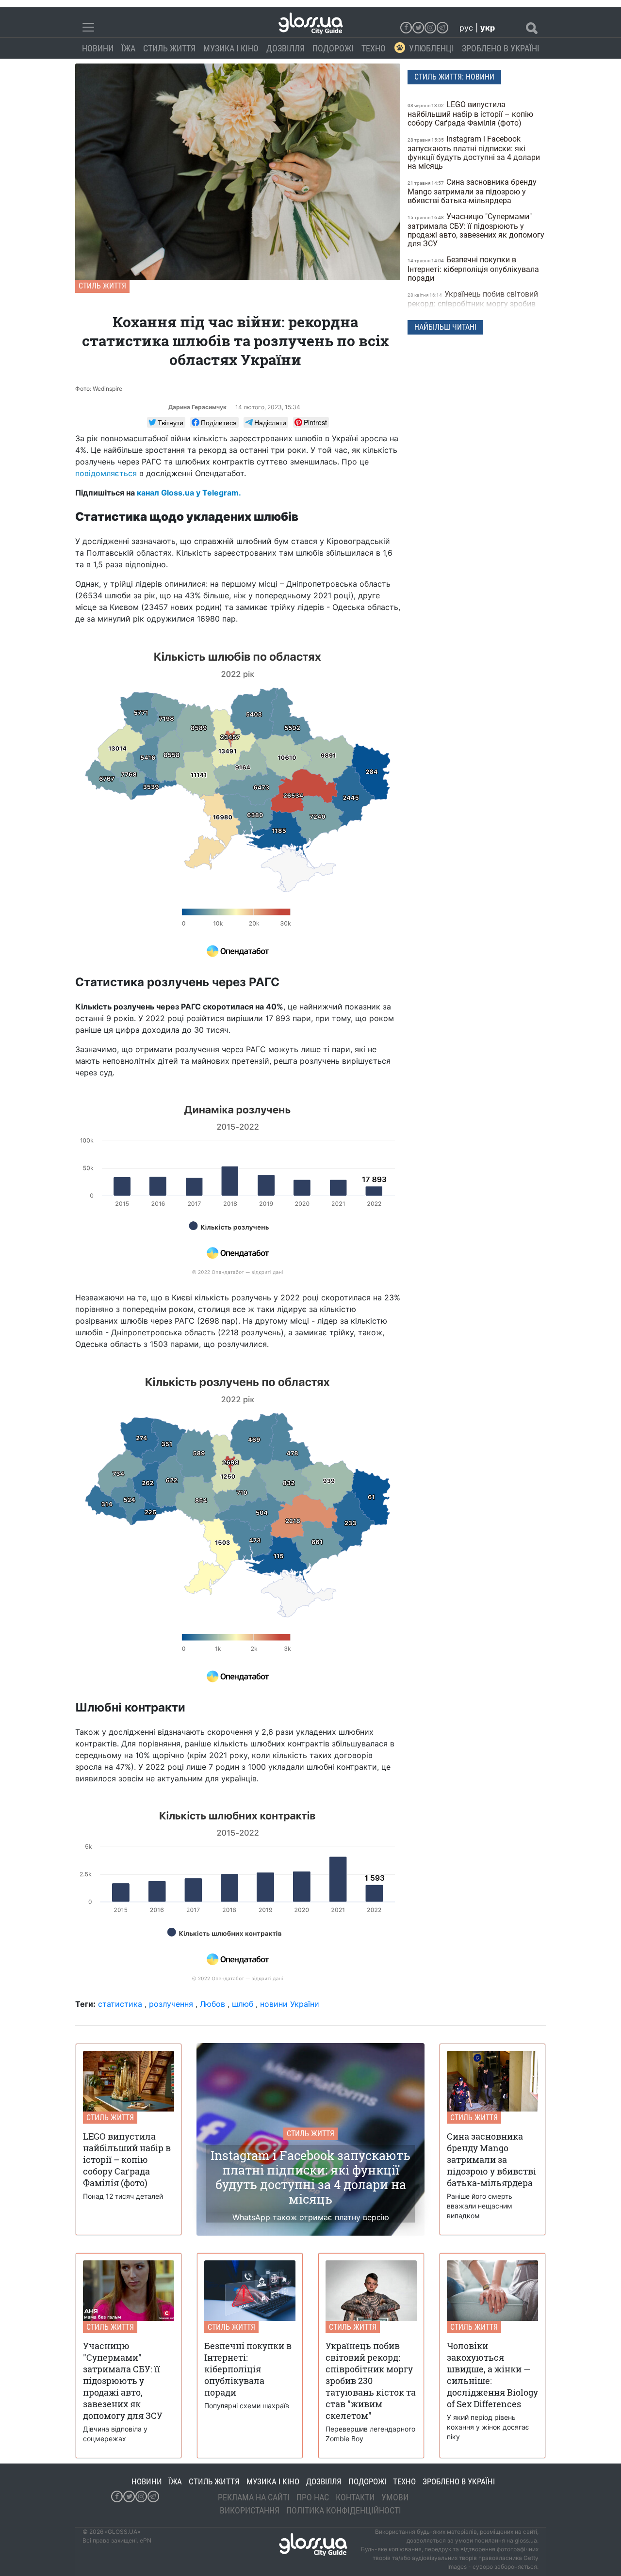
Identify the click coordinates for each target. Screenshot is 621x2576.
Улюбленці (432, 48)
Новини (98, 48)
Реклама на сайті (254, 2497)
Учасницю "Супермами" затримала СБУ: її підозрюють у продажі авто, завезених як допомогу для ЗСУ (476, 230)
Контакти (355, 2497)
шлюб (243, 2004)
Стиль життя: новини (454, 77)
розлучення (171, 2004)
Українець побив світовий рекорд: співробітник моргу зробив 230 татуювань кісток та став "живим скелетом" (476, 308)
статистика (120, 2004)
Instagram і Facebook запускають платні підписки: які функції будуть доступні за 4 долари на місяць (474, 152)
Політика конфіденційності (344, 2510)
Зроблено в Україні (501, 48)
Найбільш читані (445, 327)
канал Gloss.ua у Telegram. (189, 493)
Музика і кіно (231, 48)
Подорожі (333, 48)
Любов (212, 2004)
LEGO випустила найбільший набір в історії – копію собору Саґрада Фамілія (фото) (470, 114)
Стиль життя (169, 48)
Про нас (313, 2497)
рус (466, 28)
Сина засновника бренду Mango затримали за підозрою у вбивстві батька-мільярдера (472, 191)
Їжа (128, 48)
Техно (374, 48)
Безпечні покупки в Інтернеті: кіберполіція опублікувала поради (473, 269)
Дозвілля (286, 48)
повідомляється (106, 473)
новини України (290, 2004)
